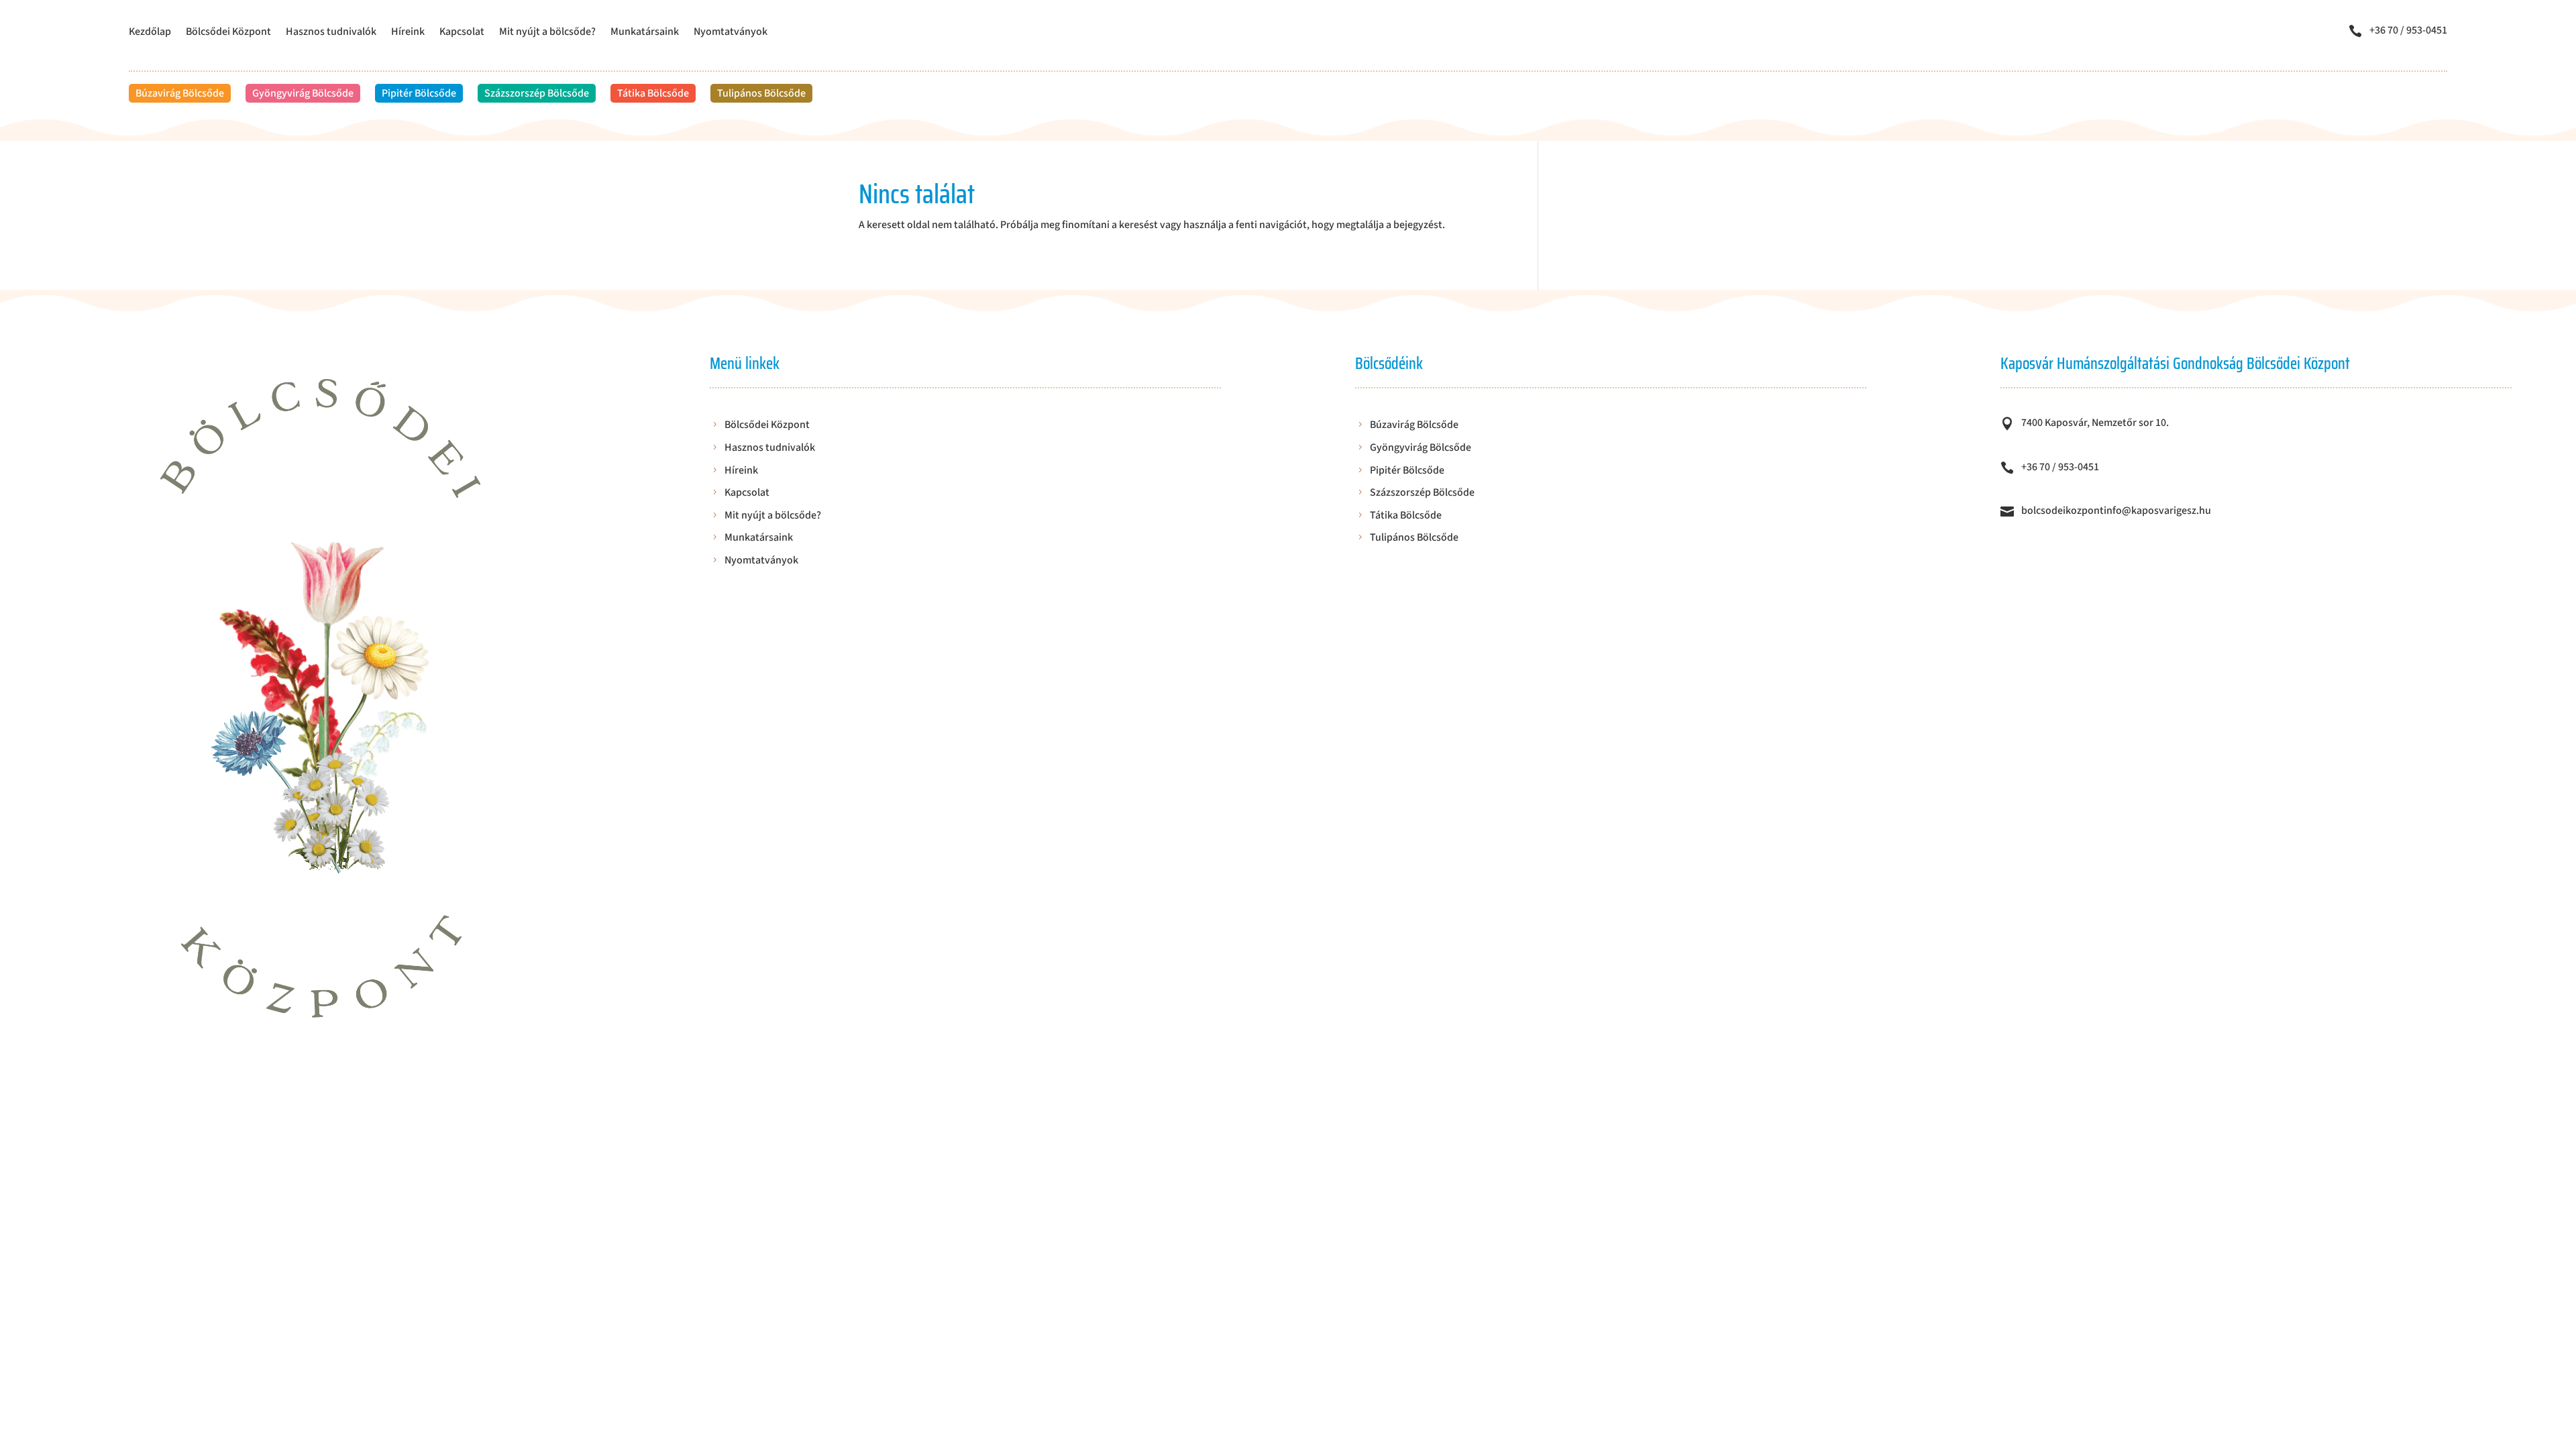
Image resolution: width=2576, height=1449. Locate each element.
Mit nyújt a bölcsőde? (547, 33)
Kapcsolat (462, 33)
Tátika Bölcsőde (653, 93)
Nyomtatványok (731, 33)
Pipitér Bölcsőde (419, 93)
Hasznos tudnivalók (331, 33)
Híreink (408, 33)
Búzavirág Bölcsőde (180, 93)
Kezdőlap (150, 33)
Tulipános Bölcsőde (761, 93)
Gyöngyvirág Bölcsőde (303, 93)
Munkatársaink (645, 33)
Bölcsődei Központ (228, 33)
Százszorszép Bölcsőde (537, 93)
